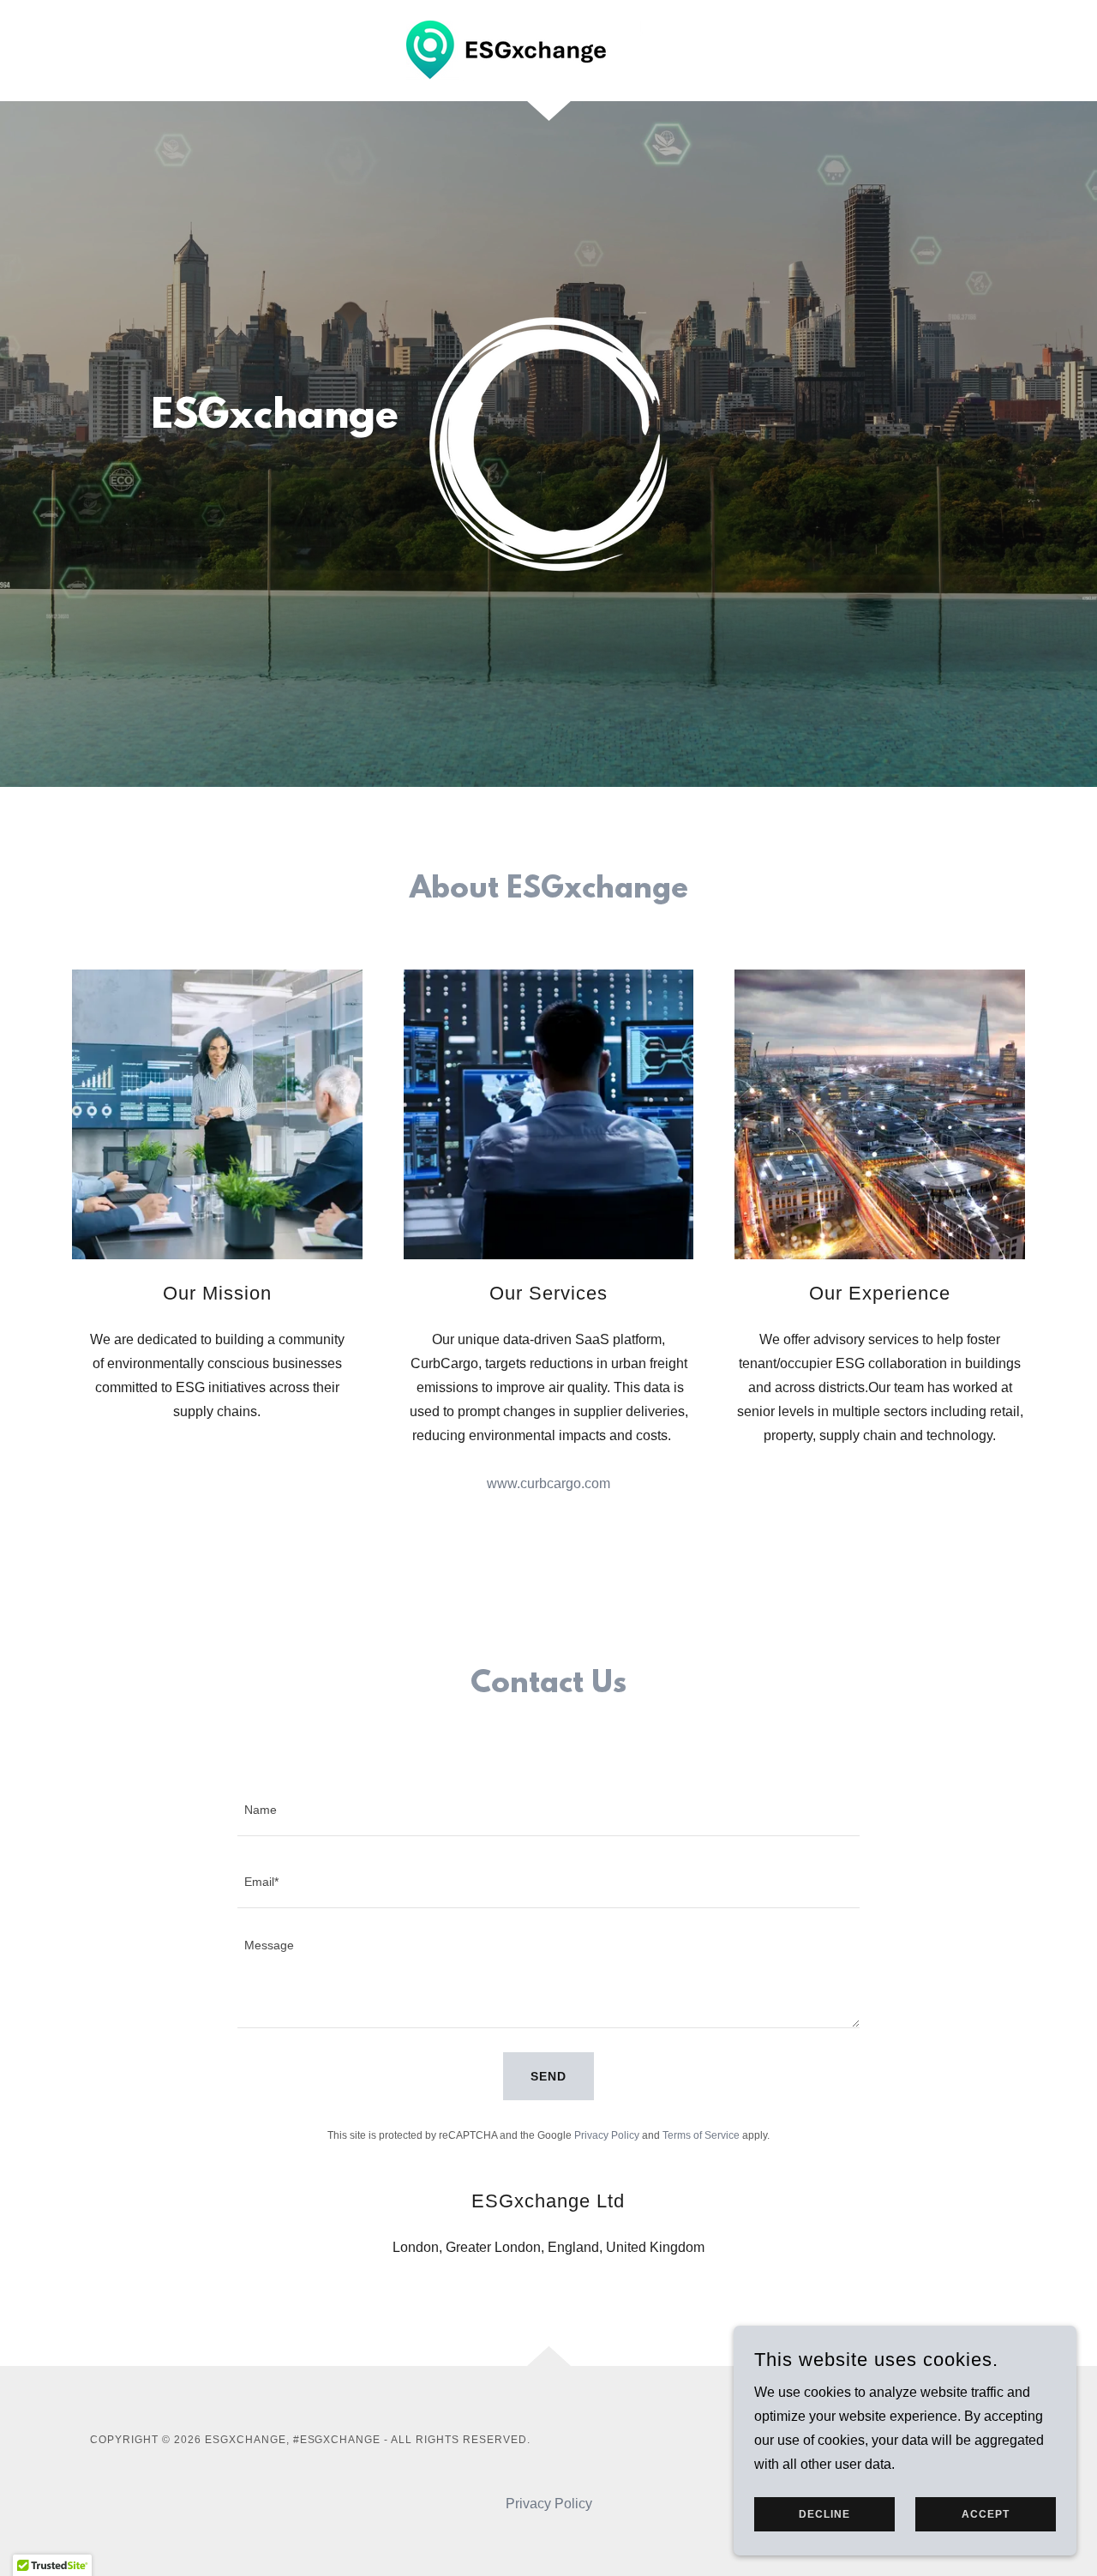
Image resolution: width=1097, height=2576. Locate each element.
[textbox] (548, 1810)
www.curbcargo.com (548, 1483)
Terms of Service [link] (701, 2135)
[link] (548, 49)
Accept (986, 2514)
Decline (824, 2514)
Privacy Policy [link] (607, 2135)
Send (548, 2076)
